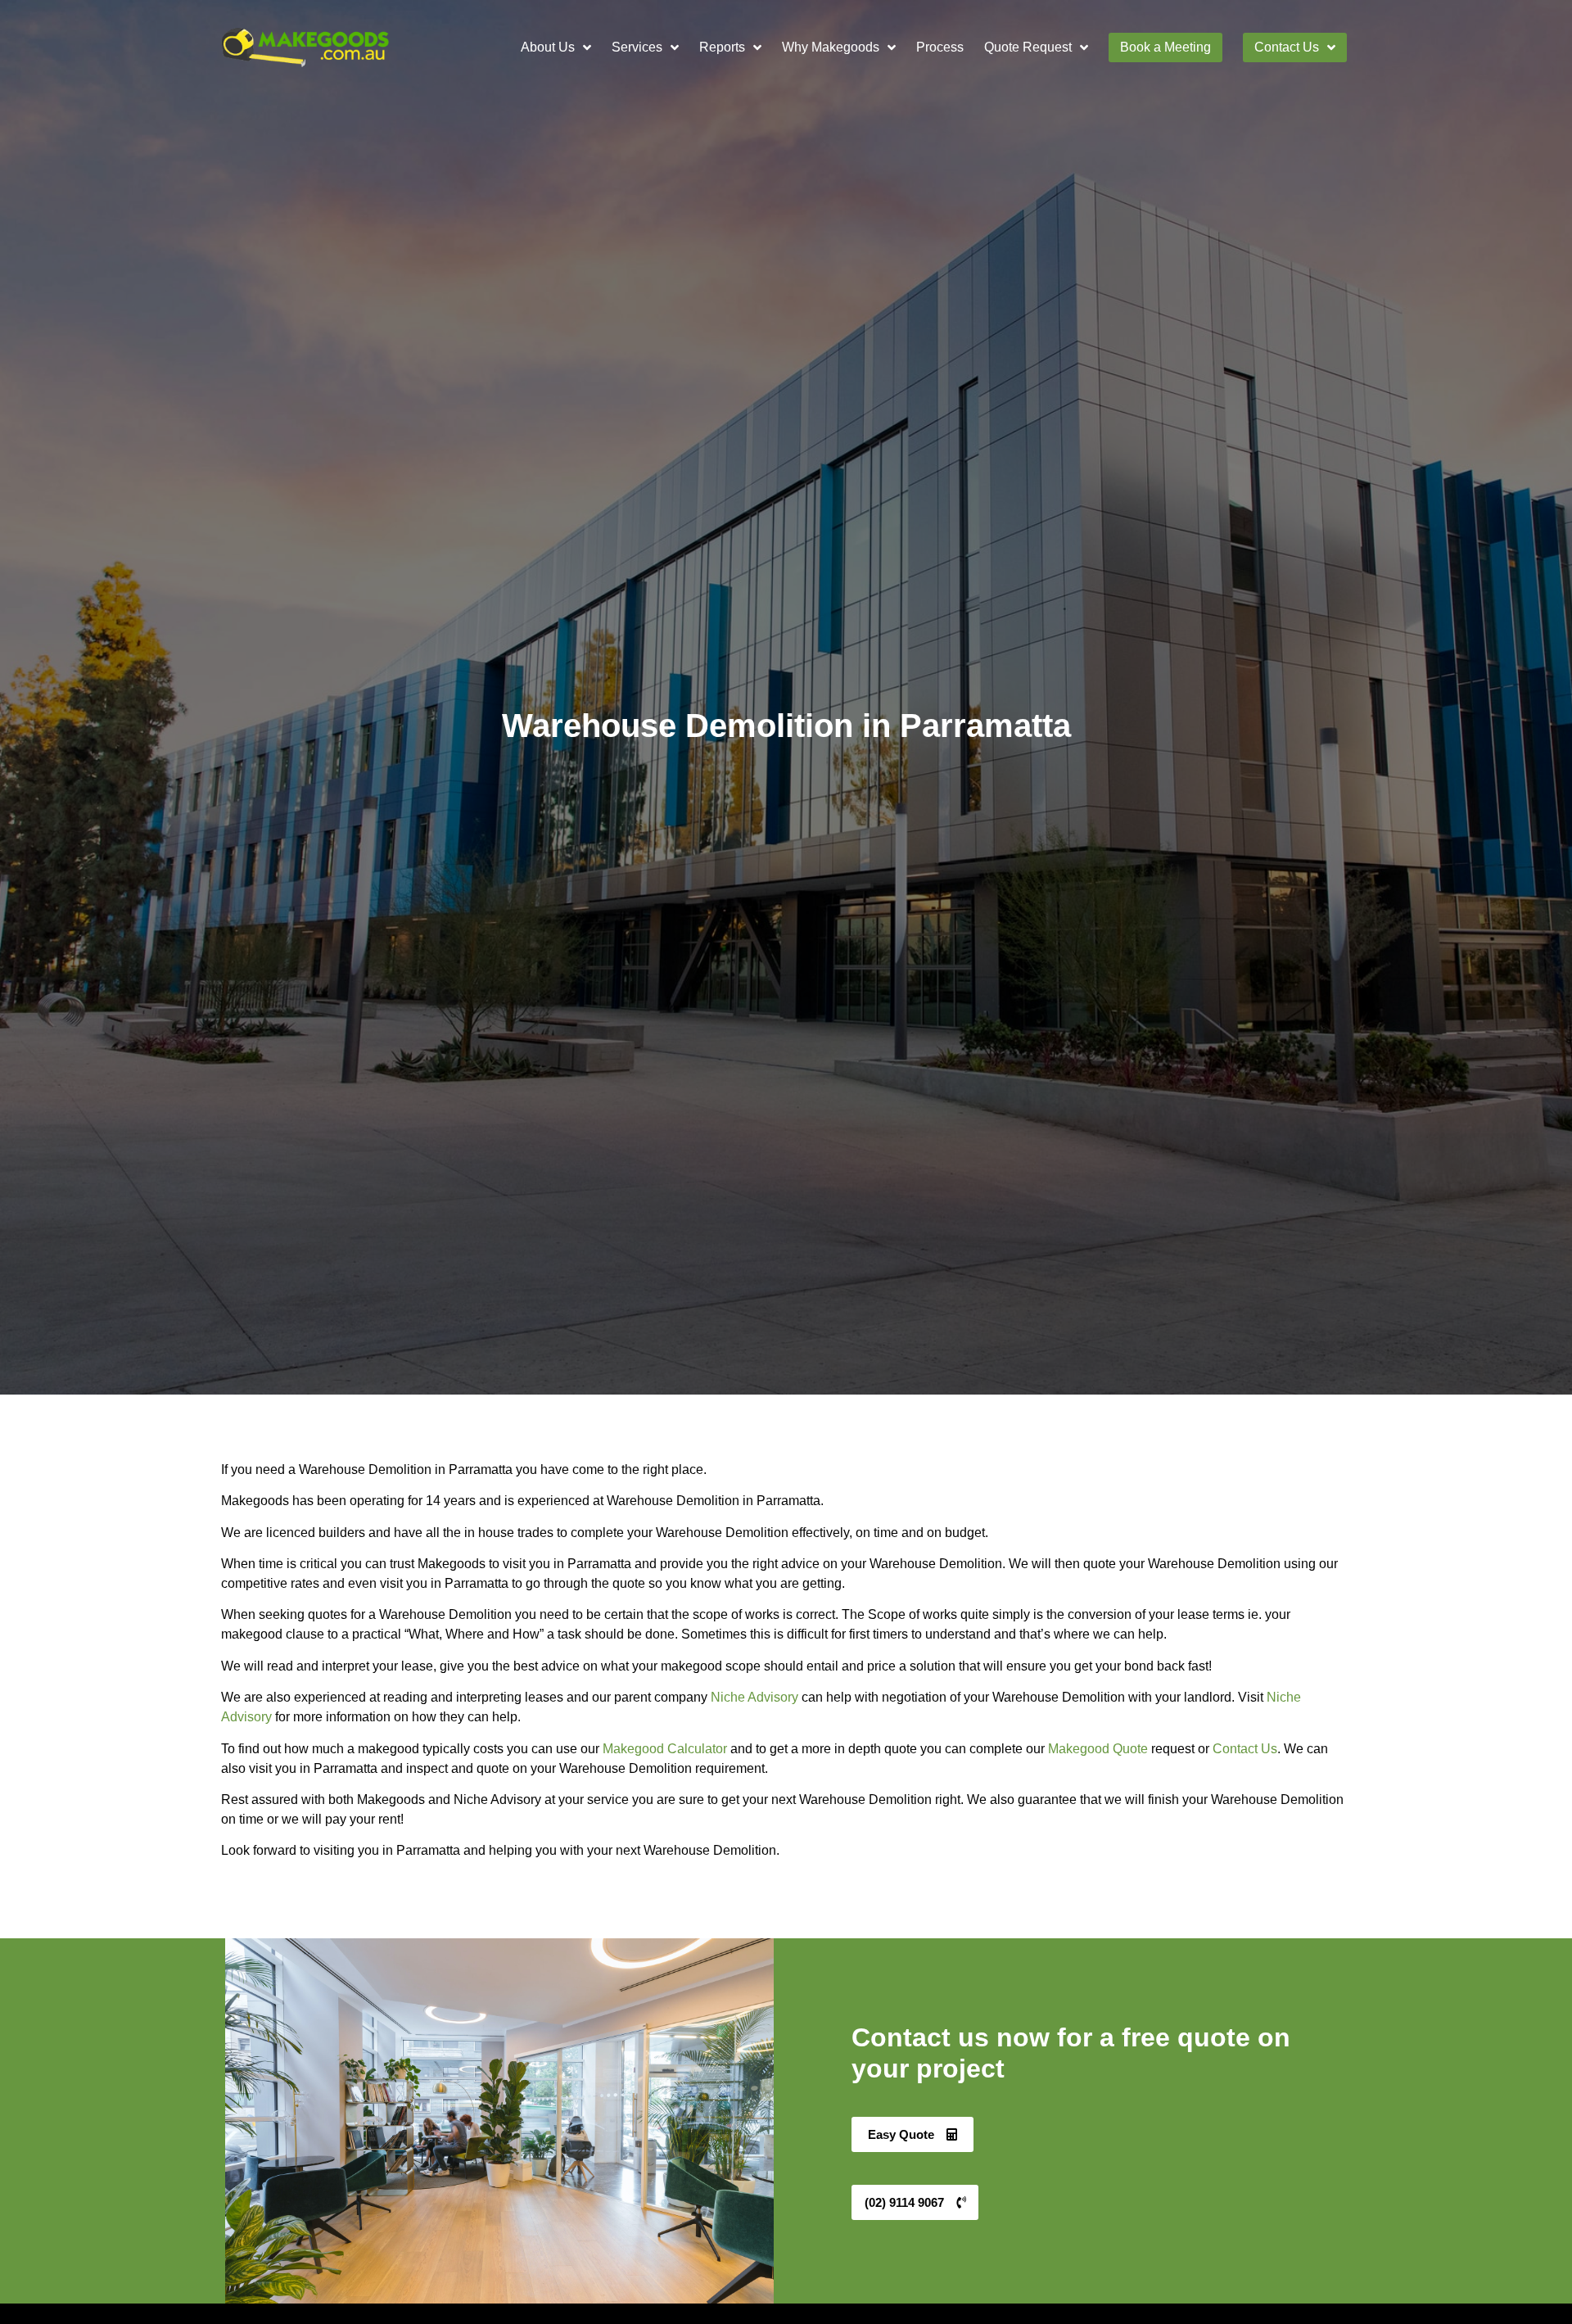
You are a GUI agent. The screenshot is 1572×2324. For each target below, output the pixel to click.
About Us (548, 47)
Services (637, 47)
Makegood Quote (1098, 1749)
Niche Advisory (754, 1697)
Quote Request (1028, 47)
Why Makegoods (831, 47)
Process (940, 47)
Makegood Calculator (665, 1749)
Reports (722, 47)
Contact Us (1287, 47)
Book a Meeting (1165, 47)
